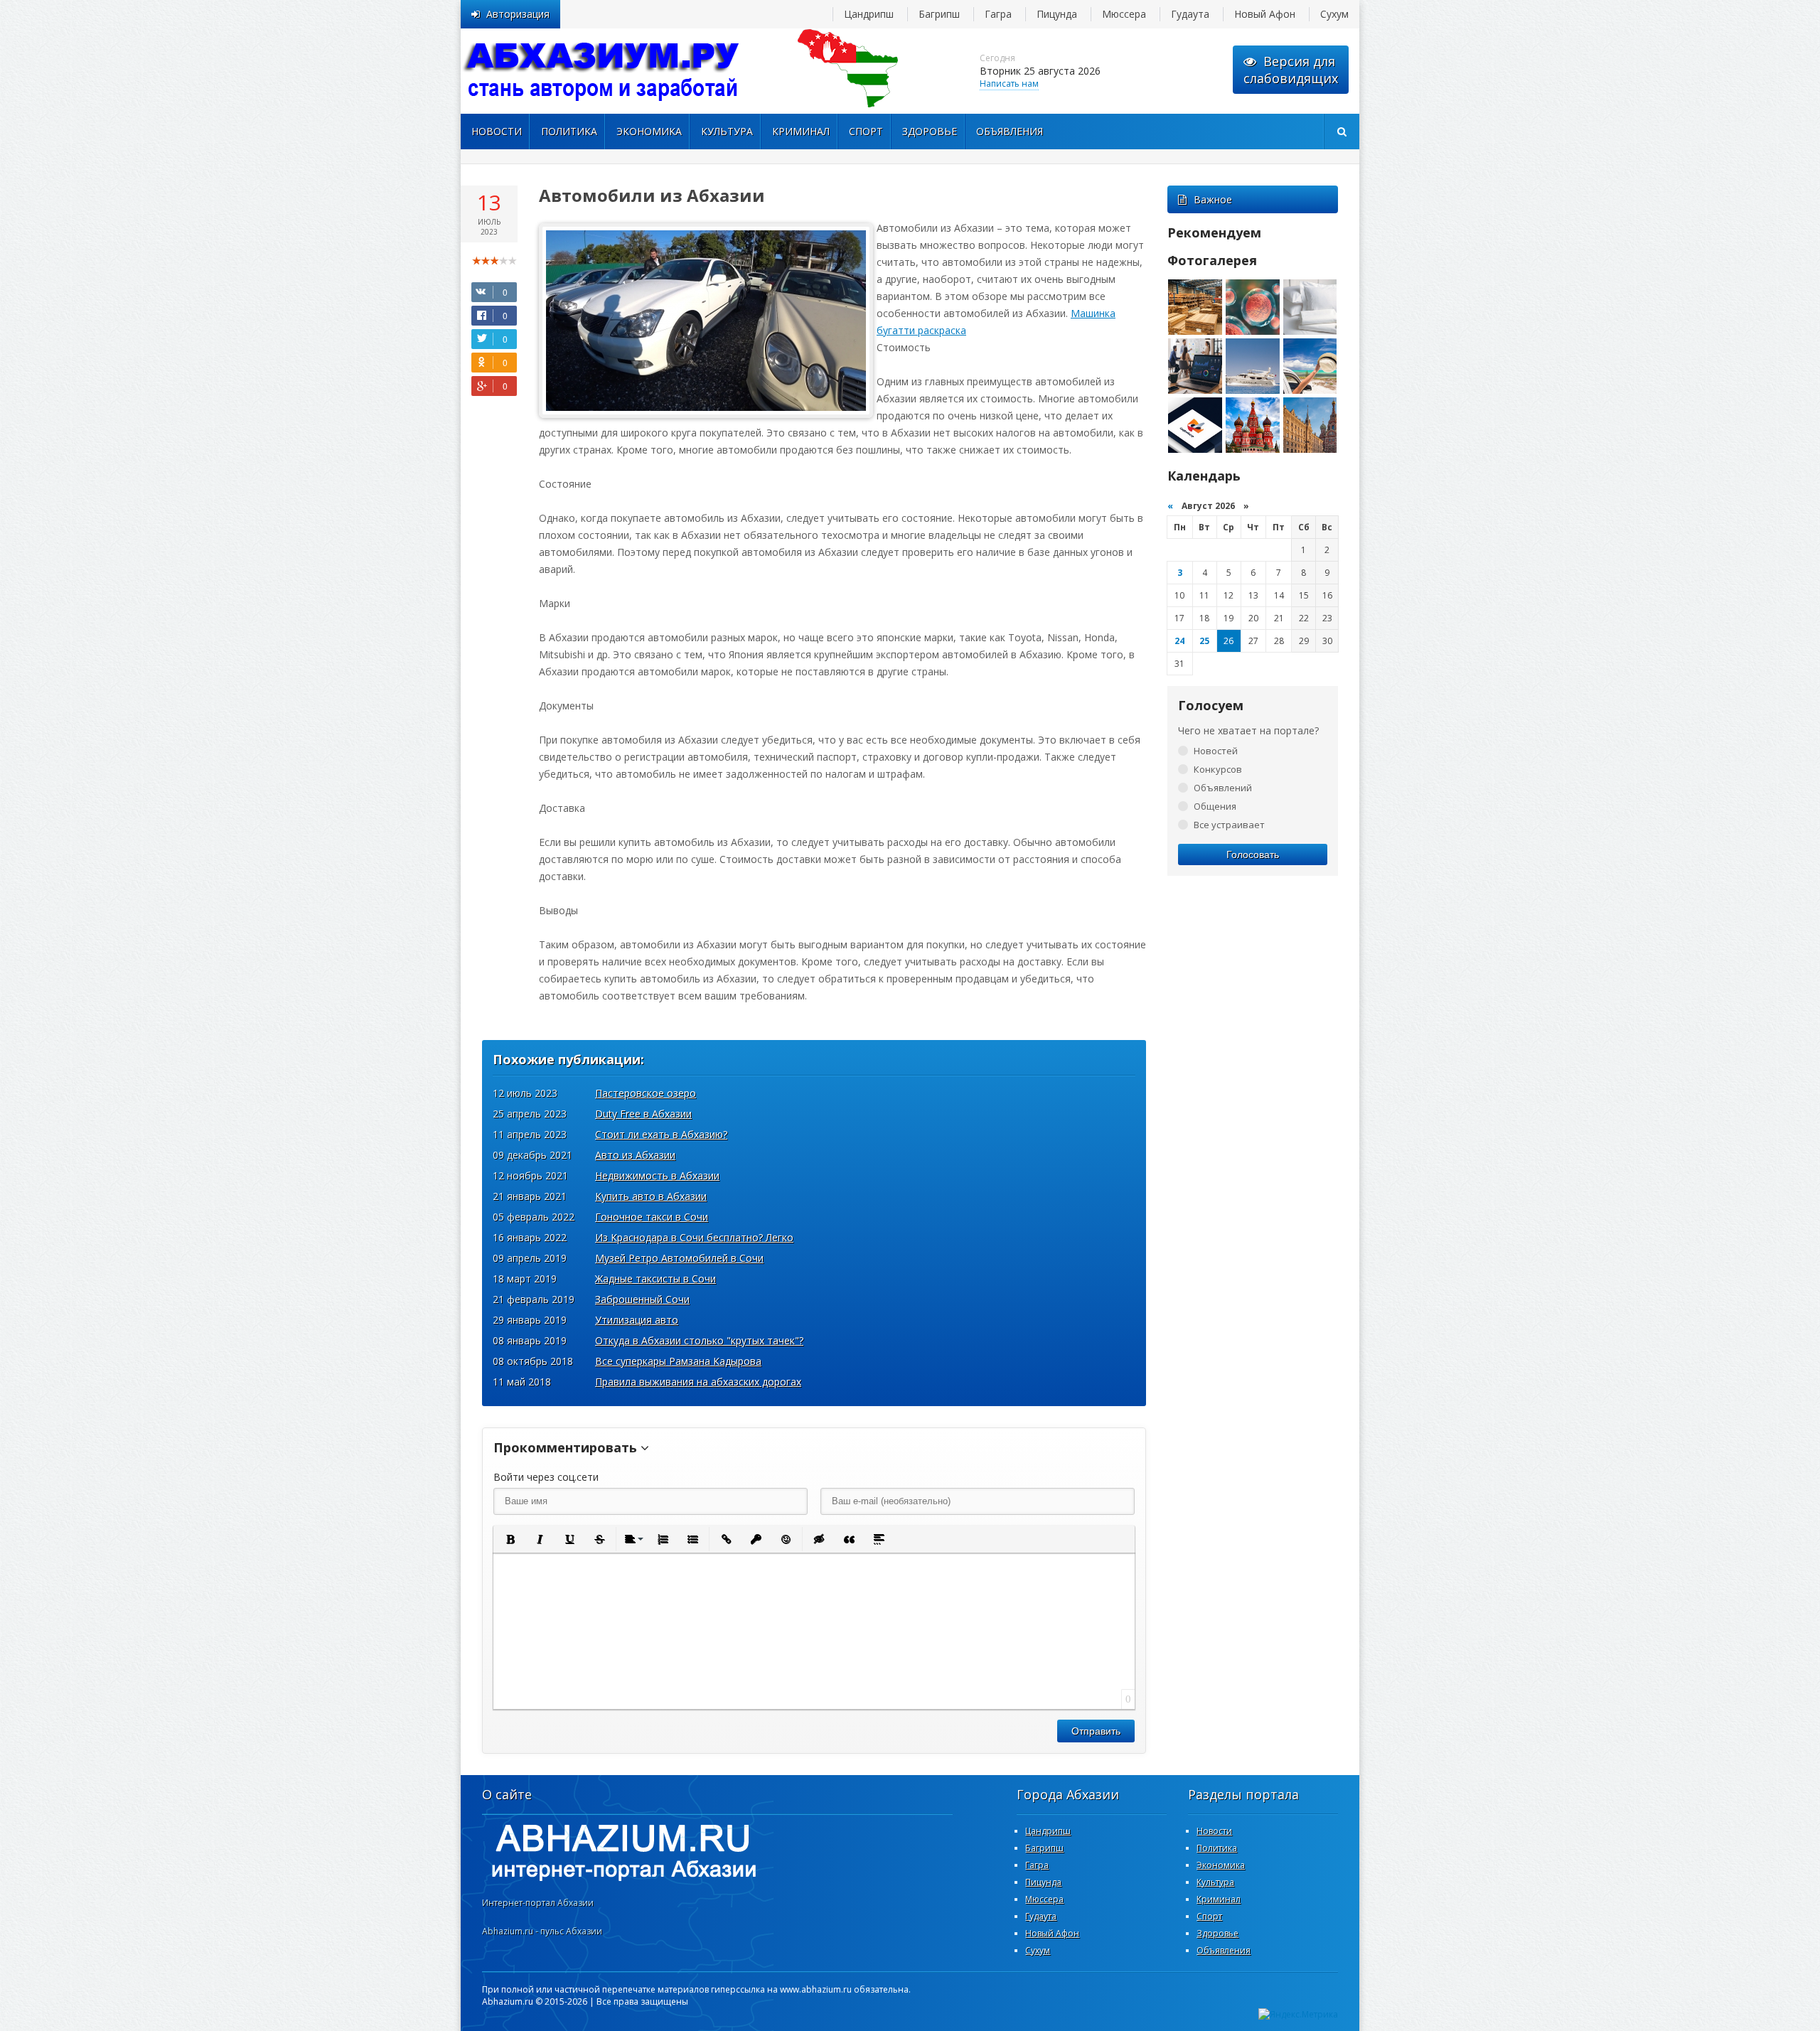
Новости (497, 131)
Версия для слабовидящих (1291, 70)
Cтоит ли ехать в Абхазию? (661, 1134)
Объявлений (1223, 788)
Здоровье (930, 131)
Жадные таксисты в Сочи (655, 1279)
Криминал (801, 131)
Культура (727, 131)
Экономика (649, 131)
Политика (569, 131)
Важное (1213, 199)
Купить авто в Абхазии (651, 1196)
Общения (1215, 806)
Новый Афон (1265, 14)
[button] (510, 1539)
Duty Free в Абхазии (643, 1114)
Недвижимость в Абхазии (657, 1175)
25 (1204, 641)
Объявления (1010, 131)
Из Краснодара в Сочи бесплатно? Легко (694, 1237)
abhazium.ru (603, 71)
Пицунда (1057, 14)
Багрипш (939, 14)
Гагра (998, 14)
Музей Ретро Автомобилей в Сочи (679, 1258)
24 (1179, 641)
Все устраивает (1229, 825)
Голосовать (1253, 854)
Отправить (1096, 1731)
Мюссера (1124, 14)
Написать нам (1009, 84)
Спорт (866, 131)
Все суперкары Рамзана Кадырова (678, 1361)
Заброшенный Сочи (642, 1299)
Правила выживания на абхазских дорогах (698, 1382)
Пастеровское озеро (646, 1093)
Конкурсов (1218, 769)
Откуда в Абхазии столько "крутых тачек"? (699, 1340)
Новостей (1216, 751)
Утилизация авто (637, 1320)
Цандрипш (869, 14)
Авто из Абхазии (635, 1155)
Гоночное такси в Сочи (652, 1217)
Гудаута (1190, 14)
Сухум (1334, 14)
